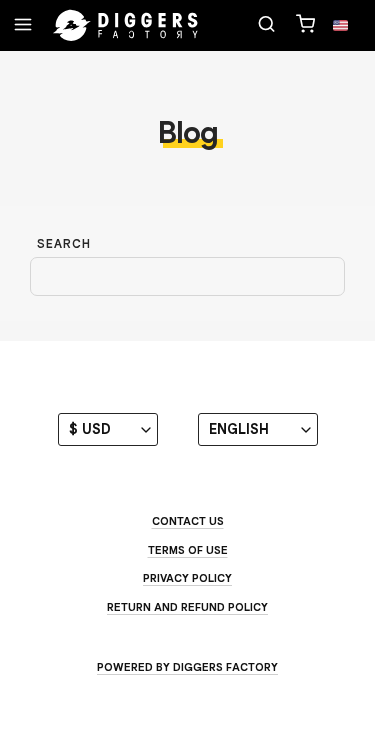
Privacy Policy (187, 578)
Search (64, 243)
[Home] (126, 26)
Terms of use (188, 550)
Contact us (188, 521)
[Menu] (23, 26)
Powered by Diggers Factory (187, 667)
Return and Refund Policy (187, 607)
